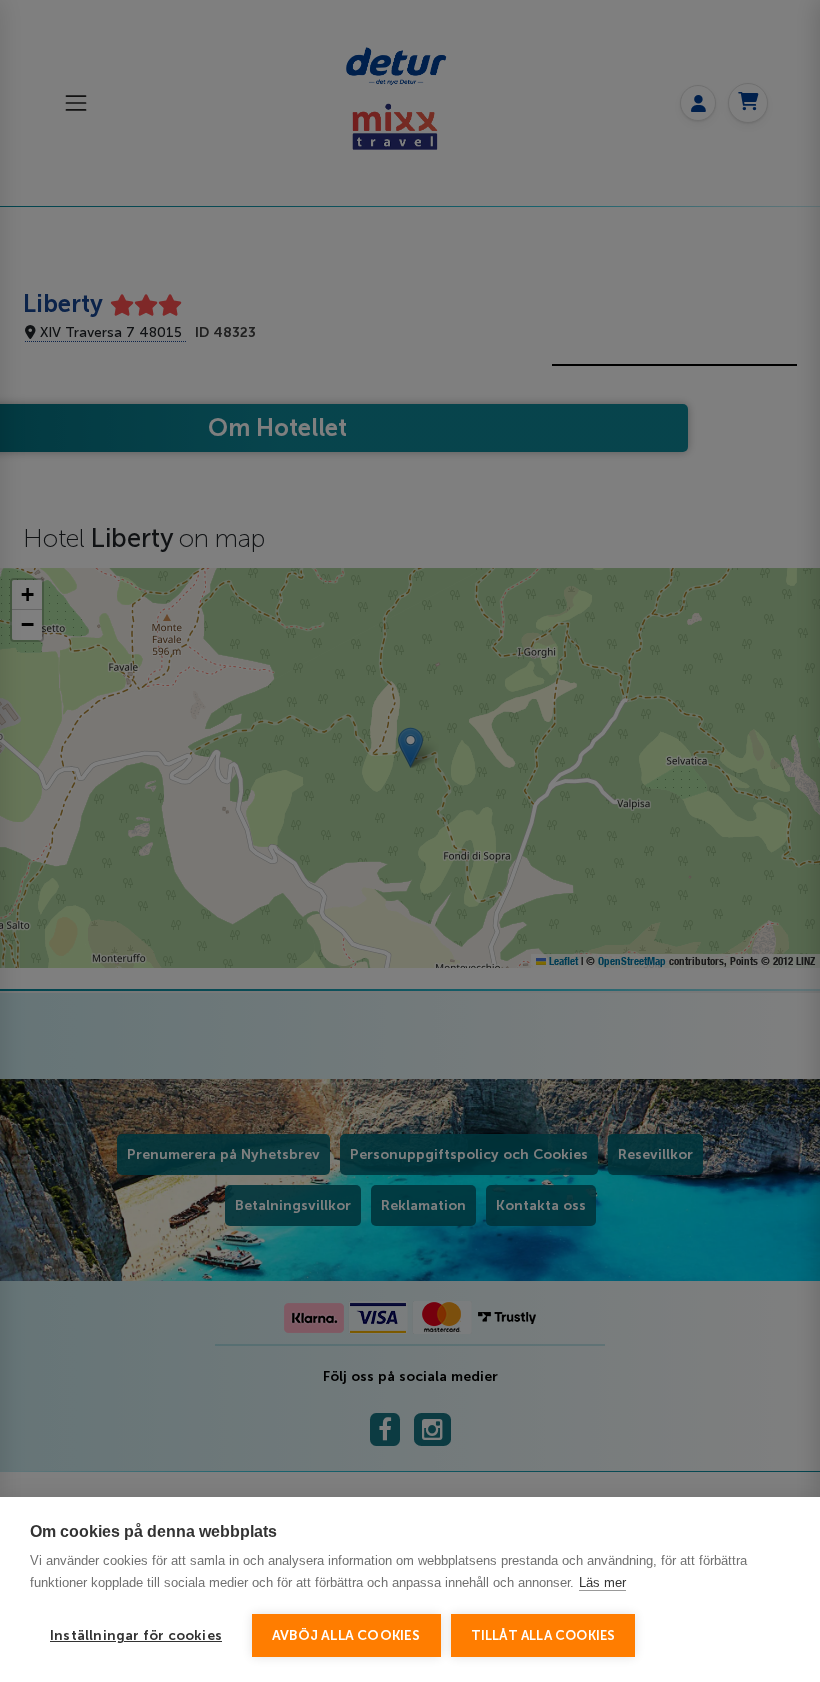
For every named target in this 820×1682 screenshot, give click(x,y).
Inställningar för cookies (136, 1635)
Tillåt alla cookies (543, 1635)
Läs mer (602, 1582)
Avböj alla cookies (346, 1635)
